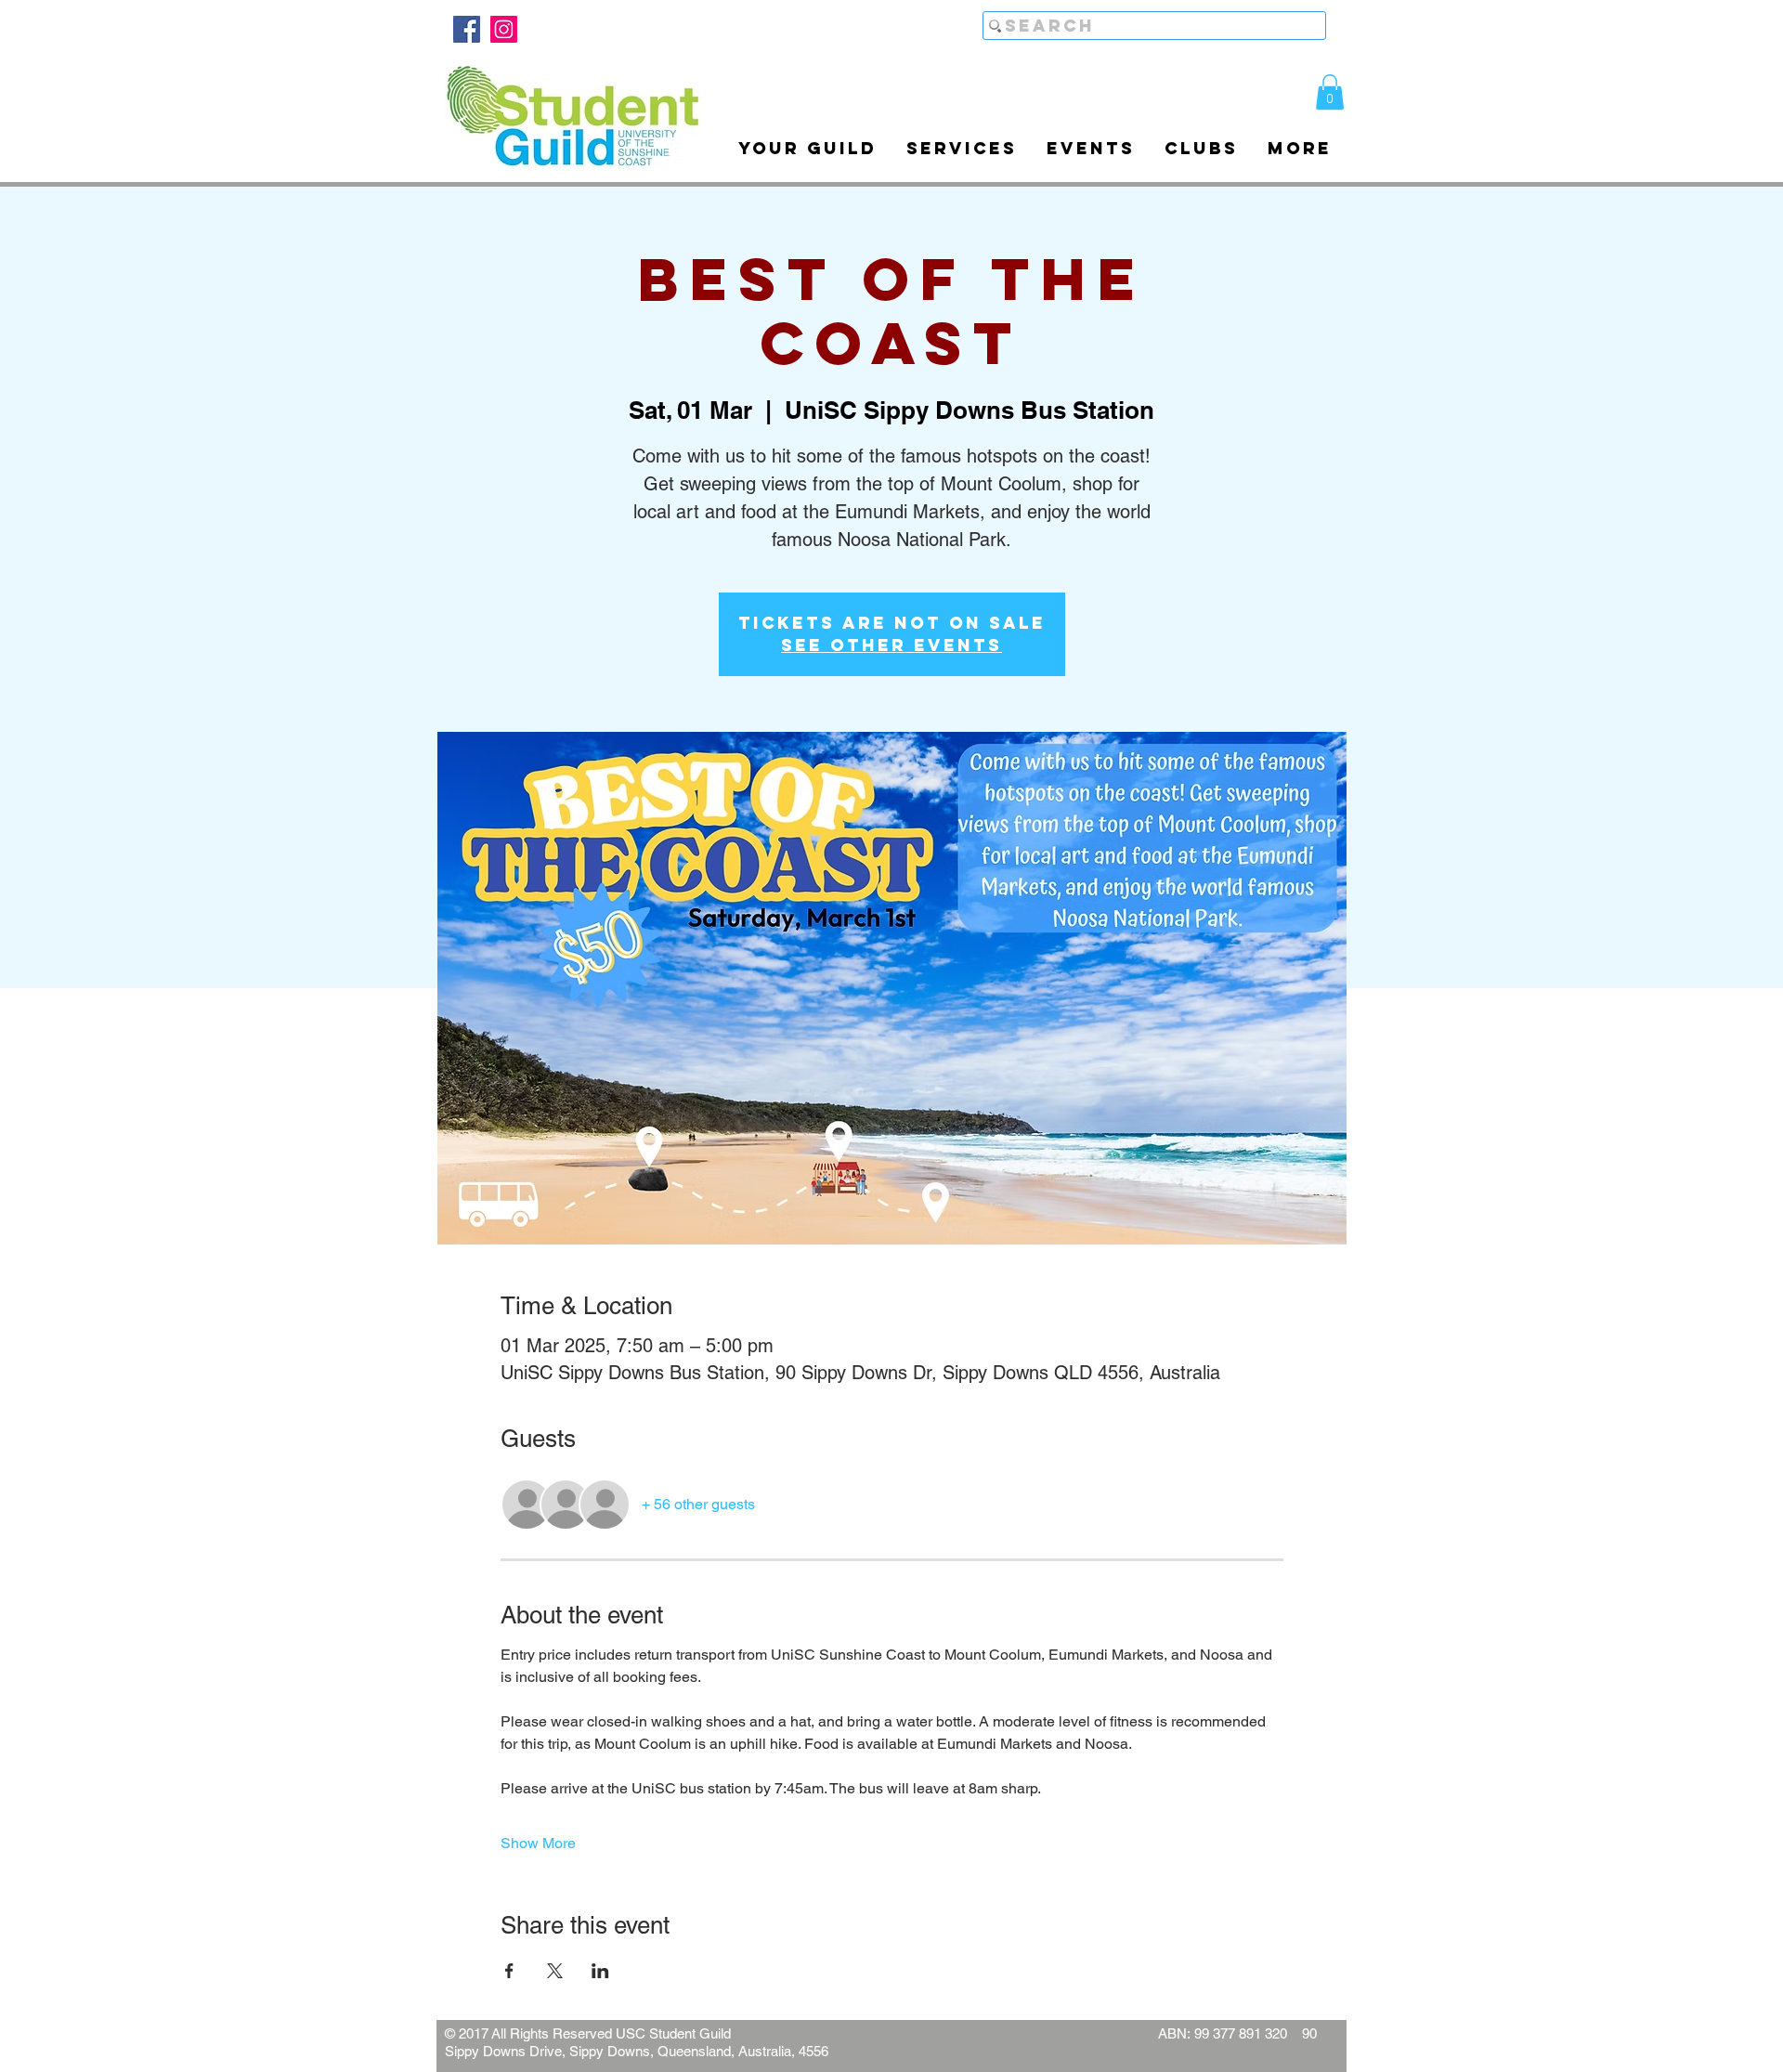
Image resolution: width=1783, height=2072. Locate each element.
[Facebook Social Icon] (467, 29)
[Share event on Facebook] (509, 1971)
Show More (538, 1843)
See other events (891, 645)
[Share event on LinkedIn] (600, 1971)
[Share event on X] (555, 1971)
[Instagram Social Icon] (504, 29)
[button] (1330, 92)
